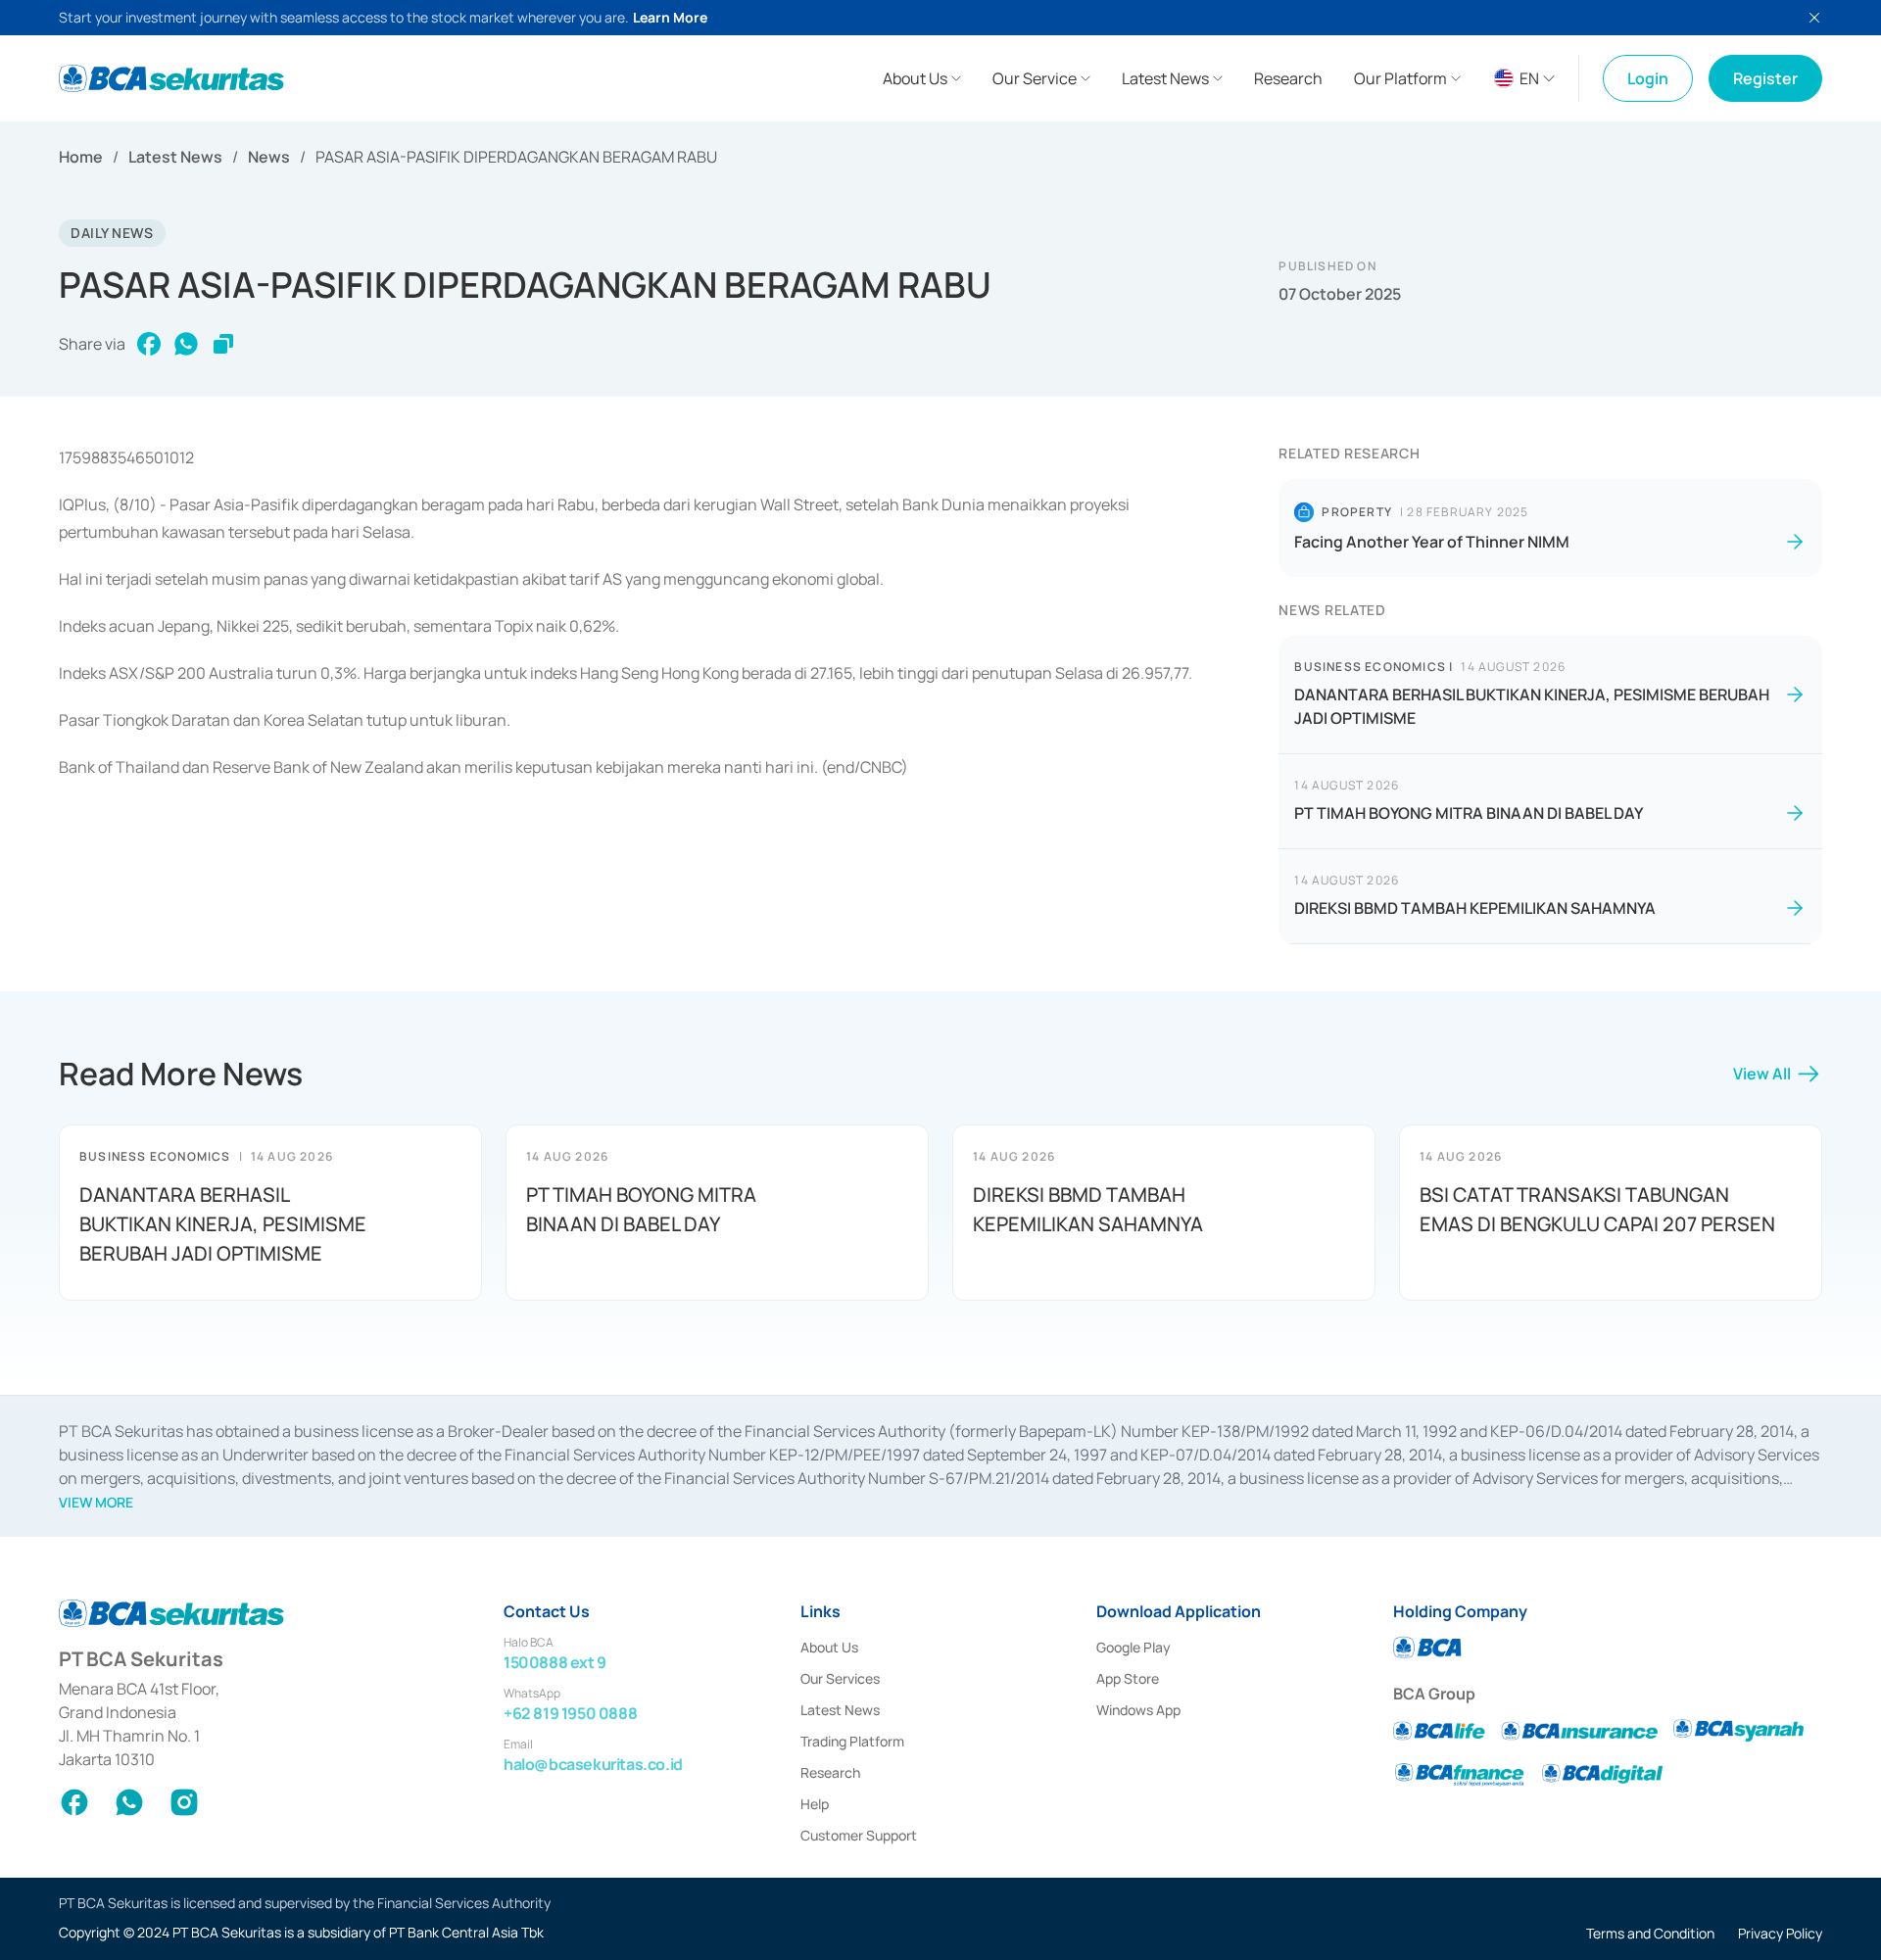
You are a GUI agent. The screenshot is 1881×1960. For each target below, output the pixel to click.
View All (1762, 1074)
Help (815, 1804)
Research (830, 1772)
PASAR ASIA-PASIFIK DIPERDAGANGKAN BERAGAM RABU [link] (516, 157)
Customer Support (859, 1835)
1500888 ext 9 (555, 1662)
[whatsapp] (186, 344)
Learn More (670, 17)
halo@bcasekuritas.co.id (593, 1764)
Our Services (840, 1678)
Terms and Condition (1650, 1933)
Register (1765, 78)
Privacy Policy (1780, 1933)
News (269, 157)
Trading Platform (852, 1741)
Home (81, 157)
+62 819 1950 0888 (570, 1713)
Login (1648, 78)
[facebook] (149, 344)
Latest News (175, 157)
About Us (829, 1647)
